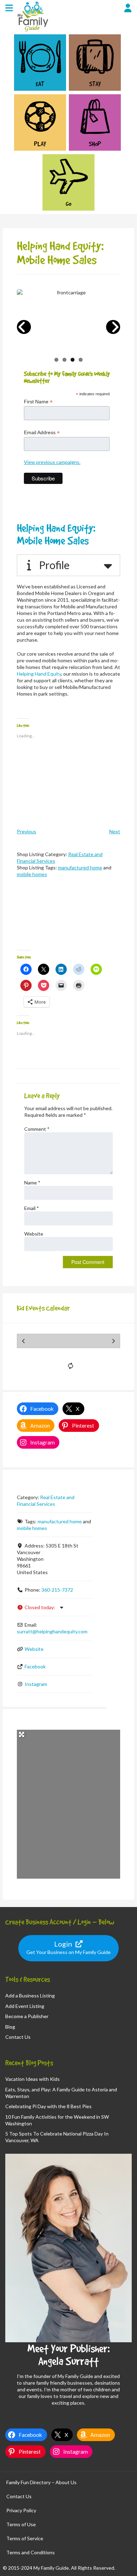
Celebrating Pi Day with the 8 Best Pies (48, 2106)
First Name (38, 402)
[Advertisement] (68, 920)
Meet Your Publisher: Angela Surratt (68, 2355)
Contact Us (18, 2037)
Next (115, 831)
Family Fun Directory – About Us (41, 2482)
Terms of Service (25, 2538)
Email (32, 1208)
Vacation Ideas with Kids (32, 2079)
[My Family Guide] (32, 31)
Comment (37, 1129)
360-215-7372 (57, 1590)
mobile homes (32, 874)
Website (34, 1234)
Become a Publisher (27, 2016)
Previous (27, 831)
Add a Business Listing (30, 1996)
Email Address (42, 433)
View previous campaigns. (52, 462)
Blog (10, 2027)
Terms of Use (21, 2524)
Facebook (35, 1666)
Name (32, 1183)
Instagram (36, 1684)
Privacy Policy (21, 2510)
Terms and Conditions (31, 2552)
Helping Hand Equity (39, 674)
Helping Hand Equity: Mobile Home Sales (56, 534)
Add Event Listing (25, 2006)
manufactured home (80, 867)
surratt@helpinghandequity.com (52, 1631)
